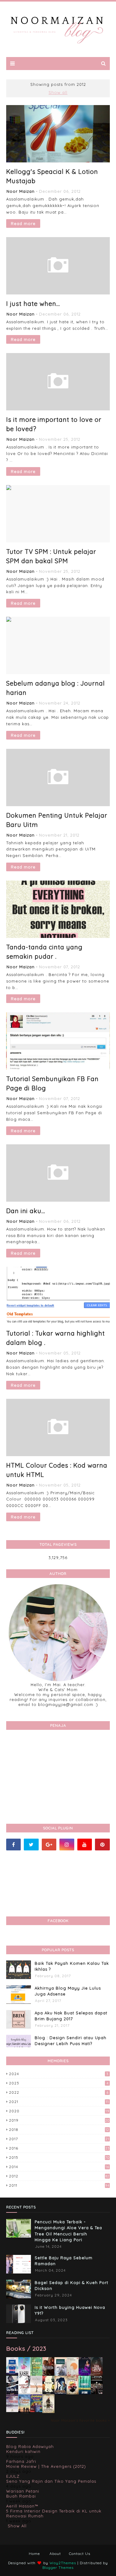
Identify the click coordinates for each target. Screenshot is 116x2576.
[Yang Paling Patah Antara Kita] (48, 2393)
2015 (59, 2157)
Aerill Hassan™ (22, 2506)
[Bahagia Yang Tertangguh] (24, 2393)
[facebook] (13, 1845)
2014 (59, 2167)
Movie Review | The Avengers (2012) (46, 2466)
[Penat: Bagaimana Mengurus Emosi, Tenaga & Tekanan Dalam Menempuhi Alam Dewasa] (12, 2373)
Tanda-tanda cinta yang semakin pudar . (44, 952)
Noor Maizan (21, 191)
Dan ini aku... (26, 1211)
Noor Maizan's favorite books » (80, 2420)
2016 (59, 2148)
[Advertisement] (58, 1775)
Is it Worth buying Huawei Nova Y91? (70, 2310)
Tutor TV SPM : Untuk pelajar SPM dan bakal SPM (51, 556)
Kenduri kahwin (23, 2451)
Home (34, 2554)
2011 (59, 2185)
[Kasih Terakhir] (24, 2375)
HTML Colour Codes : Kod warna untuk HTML (57, 1470)
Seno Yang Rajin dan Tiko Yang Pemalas (51, 2481)
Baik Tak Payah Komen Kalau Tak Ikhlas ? (72, 1966)
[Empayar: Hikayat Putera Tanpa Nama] (48, 2411)
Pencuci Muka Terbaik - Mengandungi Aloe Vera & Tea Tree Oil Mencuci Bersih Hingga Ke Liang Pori (68, 2231)
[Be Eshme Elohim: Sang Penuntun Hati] (36, 2393)
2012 (59, 2176)
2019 (59, 2120)
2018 (59, 2130)
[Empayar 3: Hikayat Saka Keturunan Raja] (60, 2393)
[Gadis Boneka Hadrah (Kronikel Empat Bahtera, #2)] (48, 2374)
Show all (58, 92)
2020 (59, 2111)
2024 (59, 2074)
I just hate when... (33, 304)
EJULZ (13, 2476)
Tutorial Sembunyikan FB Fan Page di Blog (52, 1083)
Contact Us (80, 2554)
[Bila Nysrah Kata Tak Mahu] (36, 2375)
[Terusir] (12, 2410)
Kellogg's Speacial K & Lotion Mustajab (52, 176)
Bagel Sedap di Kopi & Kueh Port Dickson (71, 2286)
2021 (59, 2102)
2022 (59, 2092)
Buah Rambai (21, 2496)
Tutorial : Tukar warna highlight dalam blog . (56, 1338)
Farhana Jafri (21, 2461)
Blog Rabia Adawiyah (30, 2446)
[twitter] (31, 1845)
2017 (59, 2139)
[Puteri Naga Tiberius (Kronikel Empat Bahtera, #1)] (60, 2375)
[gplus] (49, 1845)
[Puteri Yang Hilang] (85, 2375)
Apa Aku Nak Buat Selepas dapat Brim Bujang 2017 (71, 2016)
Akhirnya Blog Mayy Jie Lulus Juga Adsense (68, 1991)
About (55, 2554)
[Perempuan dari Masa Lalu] (73, 2374)
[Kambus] (85, 2393)
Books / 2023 (26, 2348)
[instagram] (67, 1845)
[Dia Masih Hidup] (97, 2375)
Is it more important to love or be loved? (54, 424)
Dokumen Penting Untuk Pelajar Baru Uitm (57, 820)
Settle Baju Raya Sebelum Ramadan (64, 2261)
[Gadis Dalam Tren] (12, 2393)
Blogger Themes (58, 2567)
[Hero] (97, 2393)
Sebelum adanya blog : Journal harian (56, 688)
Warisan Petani (23, 2491)
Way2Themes (63, 2563)
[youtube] (85, 1845)
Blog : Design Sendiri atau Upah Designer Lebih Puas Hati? (71, 2041)
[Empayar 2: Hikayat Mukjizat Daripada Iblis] (73, 2393)
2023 (59, 2083)
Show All (17, 2526)
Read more (23, 223)
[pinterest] (102, 1845)
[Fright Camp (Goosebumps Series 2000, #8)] (36, 2410)
